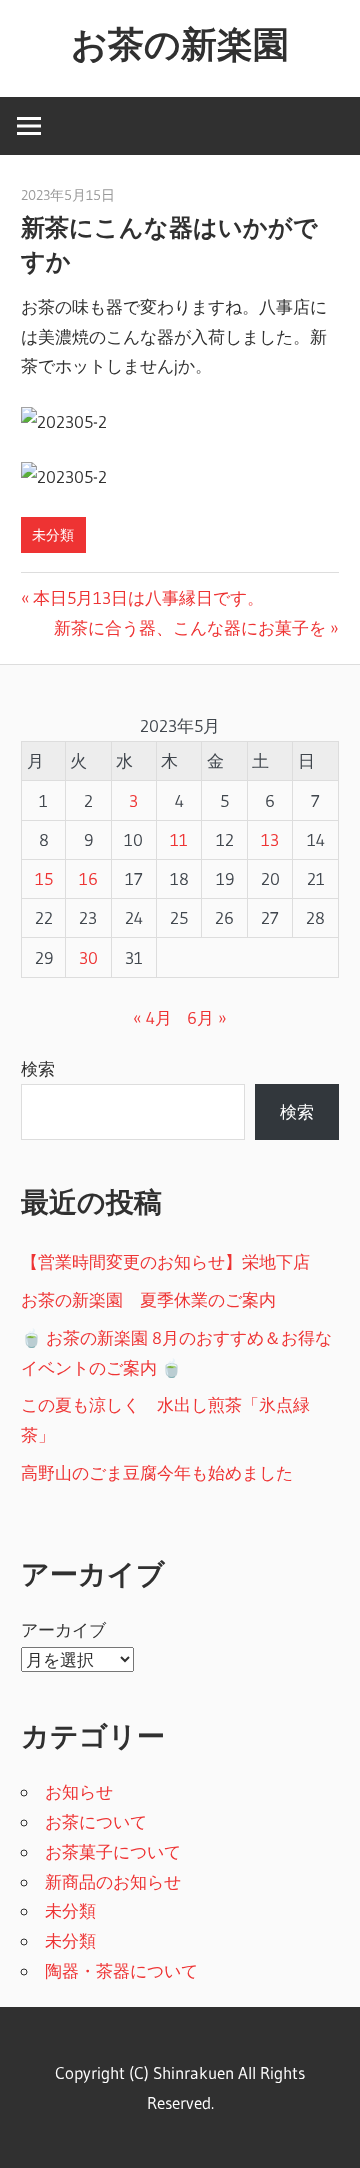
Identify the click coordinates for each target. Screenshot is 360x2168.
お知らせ (79, 1791)
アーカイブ (63, 1629)
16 (88, 878)
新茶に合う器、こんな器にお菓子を (190, 627)
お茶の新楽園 (180, 44)
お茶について (96, 1821)
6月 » (207, 1017)
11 (179, 839)
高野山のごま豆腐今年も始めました (157, 1472)
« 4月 (152, 1017)
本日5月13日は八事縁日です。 (148, 597)
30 (88, 957)
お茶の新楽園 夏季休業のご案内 (148, 1299)
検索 (38, 1068)
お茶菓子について (113, 1851)
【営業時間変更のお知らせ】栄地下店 (165, 1261)
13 (270, 839)
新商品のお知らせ (113, 1881)
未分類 (53, 535)
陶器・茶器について (121, 1970)
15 (44, 878)
